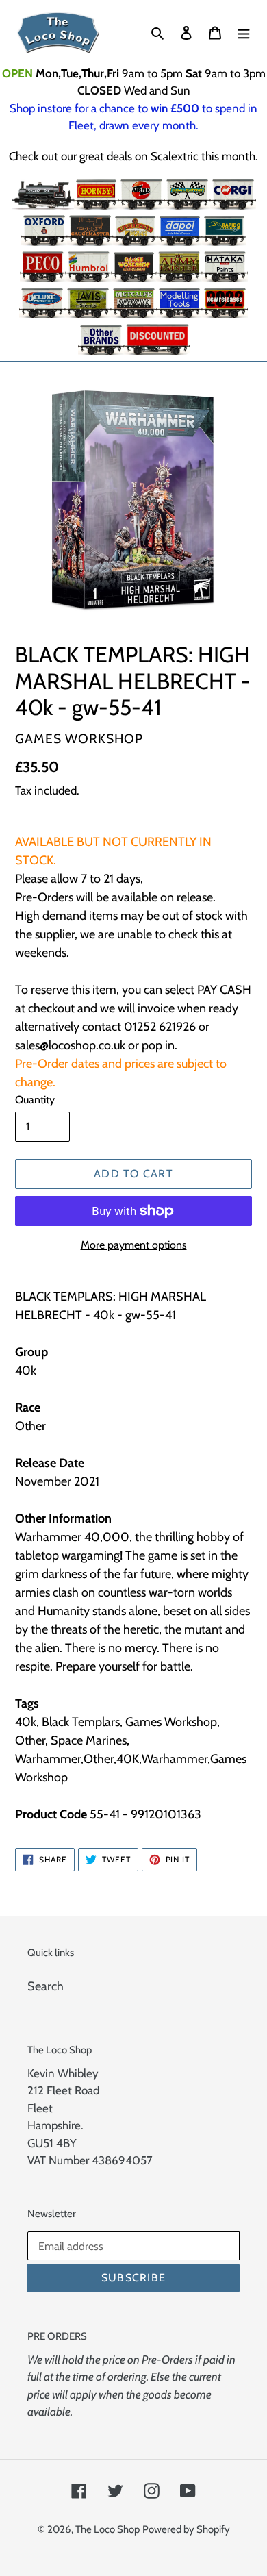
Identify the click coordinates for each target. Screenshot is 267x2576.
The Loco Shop (107, 2529)
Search (46, 1986)
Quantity (35, 1100)
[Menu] (244, 33)
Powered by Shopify (186, 2529)
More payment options (134, 1245)
